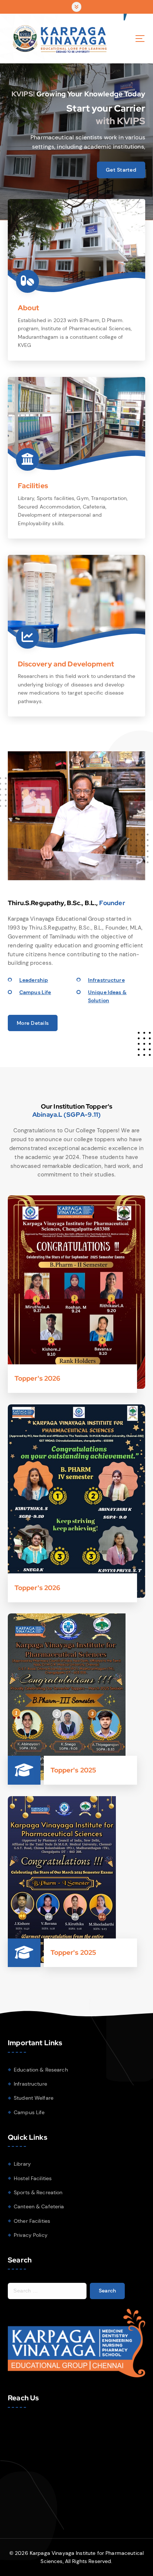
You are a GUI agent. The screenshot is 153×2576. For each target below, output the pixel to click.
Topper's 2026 (38, 1378)
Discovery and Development (66, 664)
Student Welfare (34, 2098)
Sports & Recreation (38, 2192)
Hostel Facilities (33, 2178)
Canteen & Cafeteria (39, 2206)
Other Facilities (32, 2221)
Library (22, 2164)
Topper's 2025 (74, 1770)
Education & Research (41, 2070)
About (29, 308)
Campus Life (35, 992)
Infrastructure (106, 980)
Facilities (33, 486)
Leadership (34, 980)
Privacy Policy (31, 2235)
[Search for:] (47, 2291)
